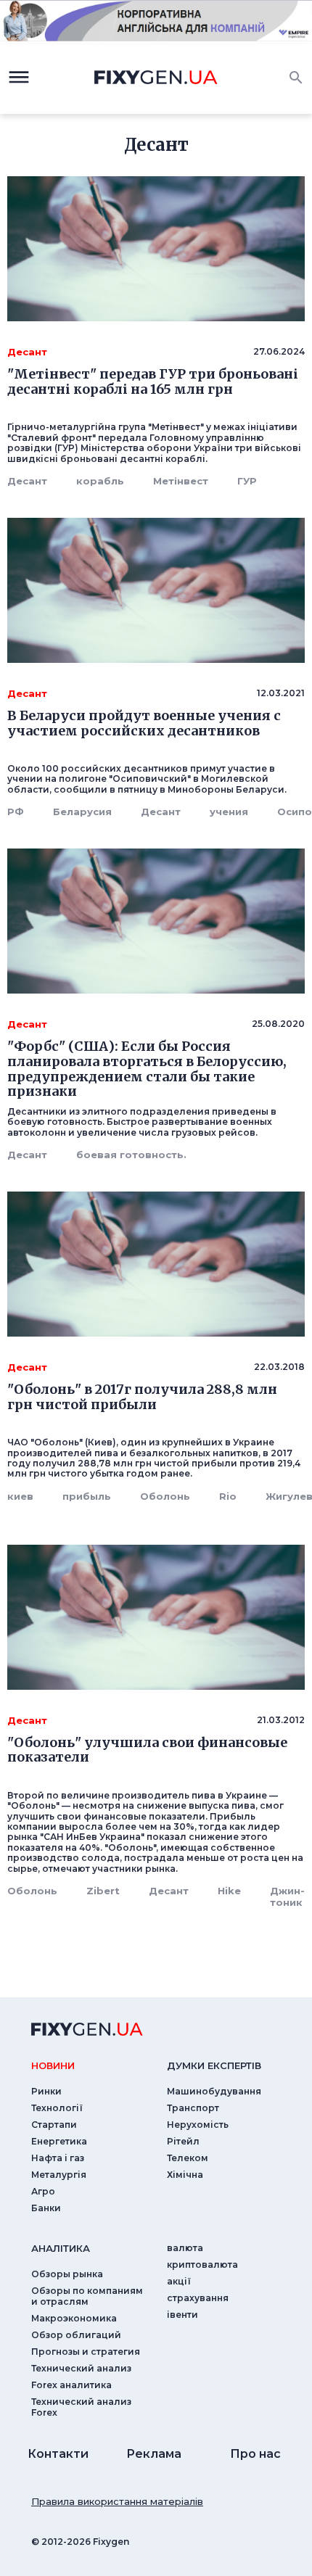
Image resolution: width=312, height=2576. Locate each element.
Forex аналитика (71, 2385)
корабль (100, 481)
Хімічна (185, 2175)
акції (179, 2281)
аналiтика (61, 2248)
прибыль (87, 1496)
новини (53, 2065)
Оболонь (165, 1496)
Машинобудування (214, 2091)
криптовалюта (202, 2265)
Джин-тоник (287, 1896)
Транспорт (193, 2108)
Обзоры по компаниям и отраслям (87, 2296)
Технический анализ (81, 2368)
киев (20, 1496)
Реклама (154, 2454)
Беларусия (82, 812)
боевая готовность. (131, 1155)
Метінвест (181, 481)
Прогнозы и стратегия (86, 2352)
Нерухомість (198, 2125)
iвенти (182, 2315)
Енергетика (59, 2141)
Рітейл (183, 2141)
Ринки (46, 2091)
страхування (198, 2298)
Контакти (58, 2454)
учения (229, 812)
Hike (229, 1891)
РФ (16, 812)
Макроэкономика (74, 2318)
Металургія (59, 2175)
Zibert (103, 1891)
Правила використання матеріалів (117, 2501)
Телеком (188, 2158)
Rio (228, 1496)
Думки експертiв (214, 2065)
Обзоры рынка (67, 2274)
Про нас (255, 2454)
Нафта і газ (58, 2158)
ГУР (247, 481)
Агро (43, 2191)
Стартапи (54, 2125)
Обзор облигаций (76, 2335)
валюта (185, 2248)
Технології (57, 2108)
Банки (46, 2208)
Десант (27, 481)
